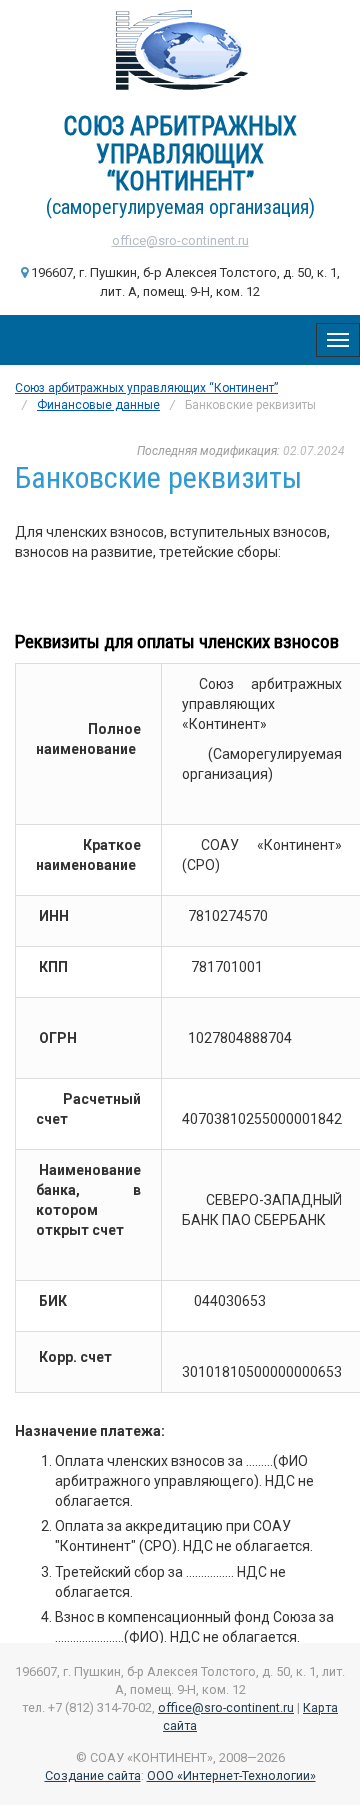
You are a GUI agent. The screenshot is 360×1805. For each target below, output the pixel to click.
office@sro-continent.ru (180, 240)
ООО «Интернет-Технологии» (231, 1775)
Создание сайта (93, 1775)
